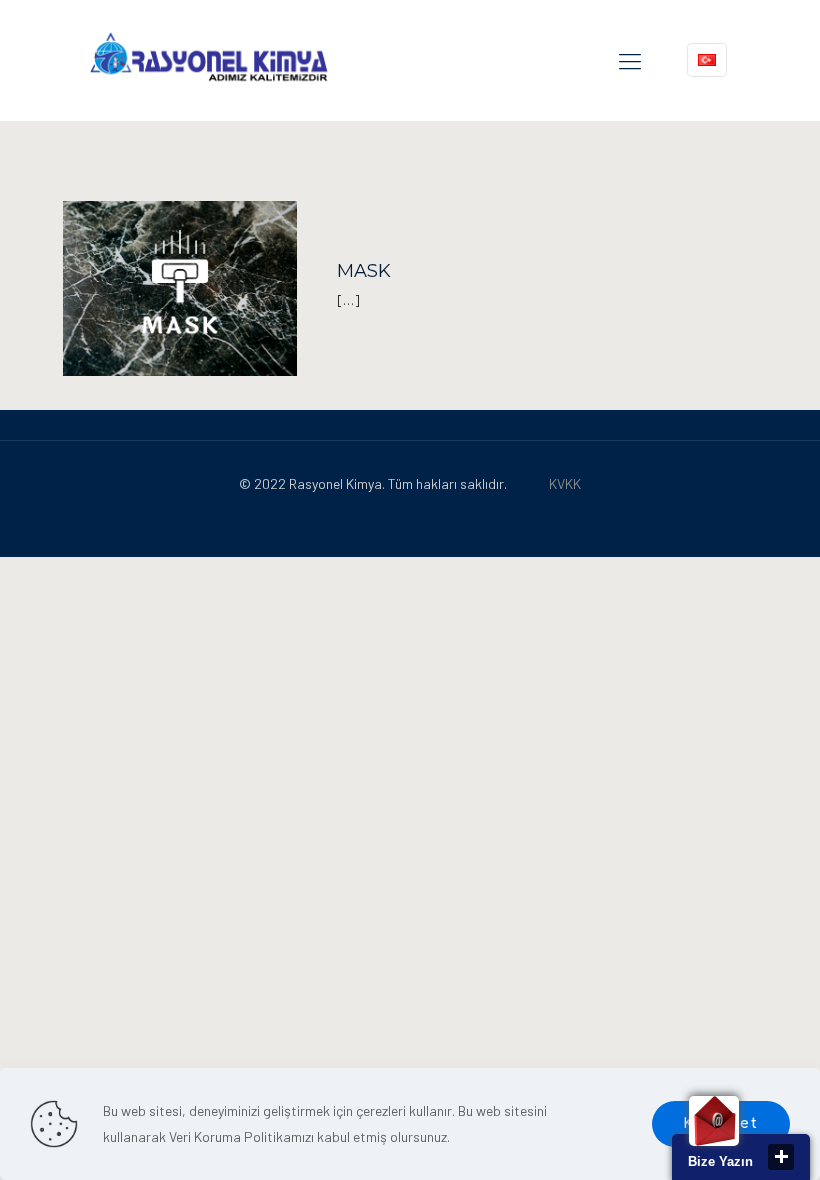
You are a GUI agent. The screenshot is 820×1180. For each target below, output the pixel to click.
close (781, 1157)
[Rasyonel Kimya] (208, 60)
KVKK (565, 483)
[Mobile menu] (630, 60)
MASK (364, 271)
